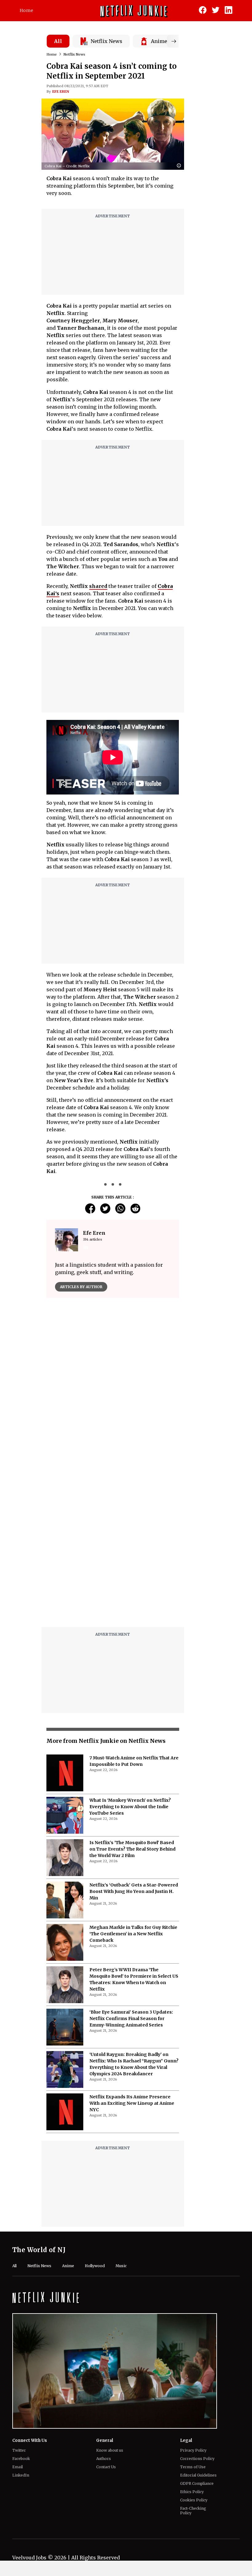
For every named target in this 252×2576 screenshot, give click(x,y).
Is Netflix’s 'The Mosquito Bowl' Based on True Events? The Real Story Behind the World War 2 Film (132, 1696)
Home (26, 10)
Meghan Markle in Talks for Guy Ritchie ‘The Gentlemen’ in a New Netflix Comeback (133, 1780)
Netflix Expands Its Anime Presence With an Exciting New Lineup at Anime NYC (132, 1950)
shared (98, 586)
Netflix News (74, 54)
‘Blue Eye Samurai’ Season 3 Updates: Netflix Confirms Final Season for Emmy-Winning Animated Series (131, 1865)
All (58, 41)
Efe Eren (61, 91)
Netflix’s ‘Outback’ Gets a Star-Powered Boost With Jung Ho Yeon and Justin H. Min (134, 1738)
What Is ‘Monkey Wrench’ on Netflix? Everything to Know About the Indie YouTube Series (130, 1653)
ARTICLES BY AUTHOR (81, 1287)
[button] (180, 166)
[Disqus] (113, 1391)
